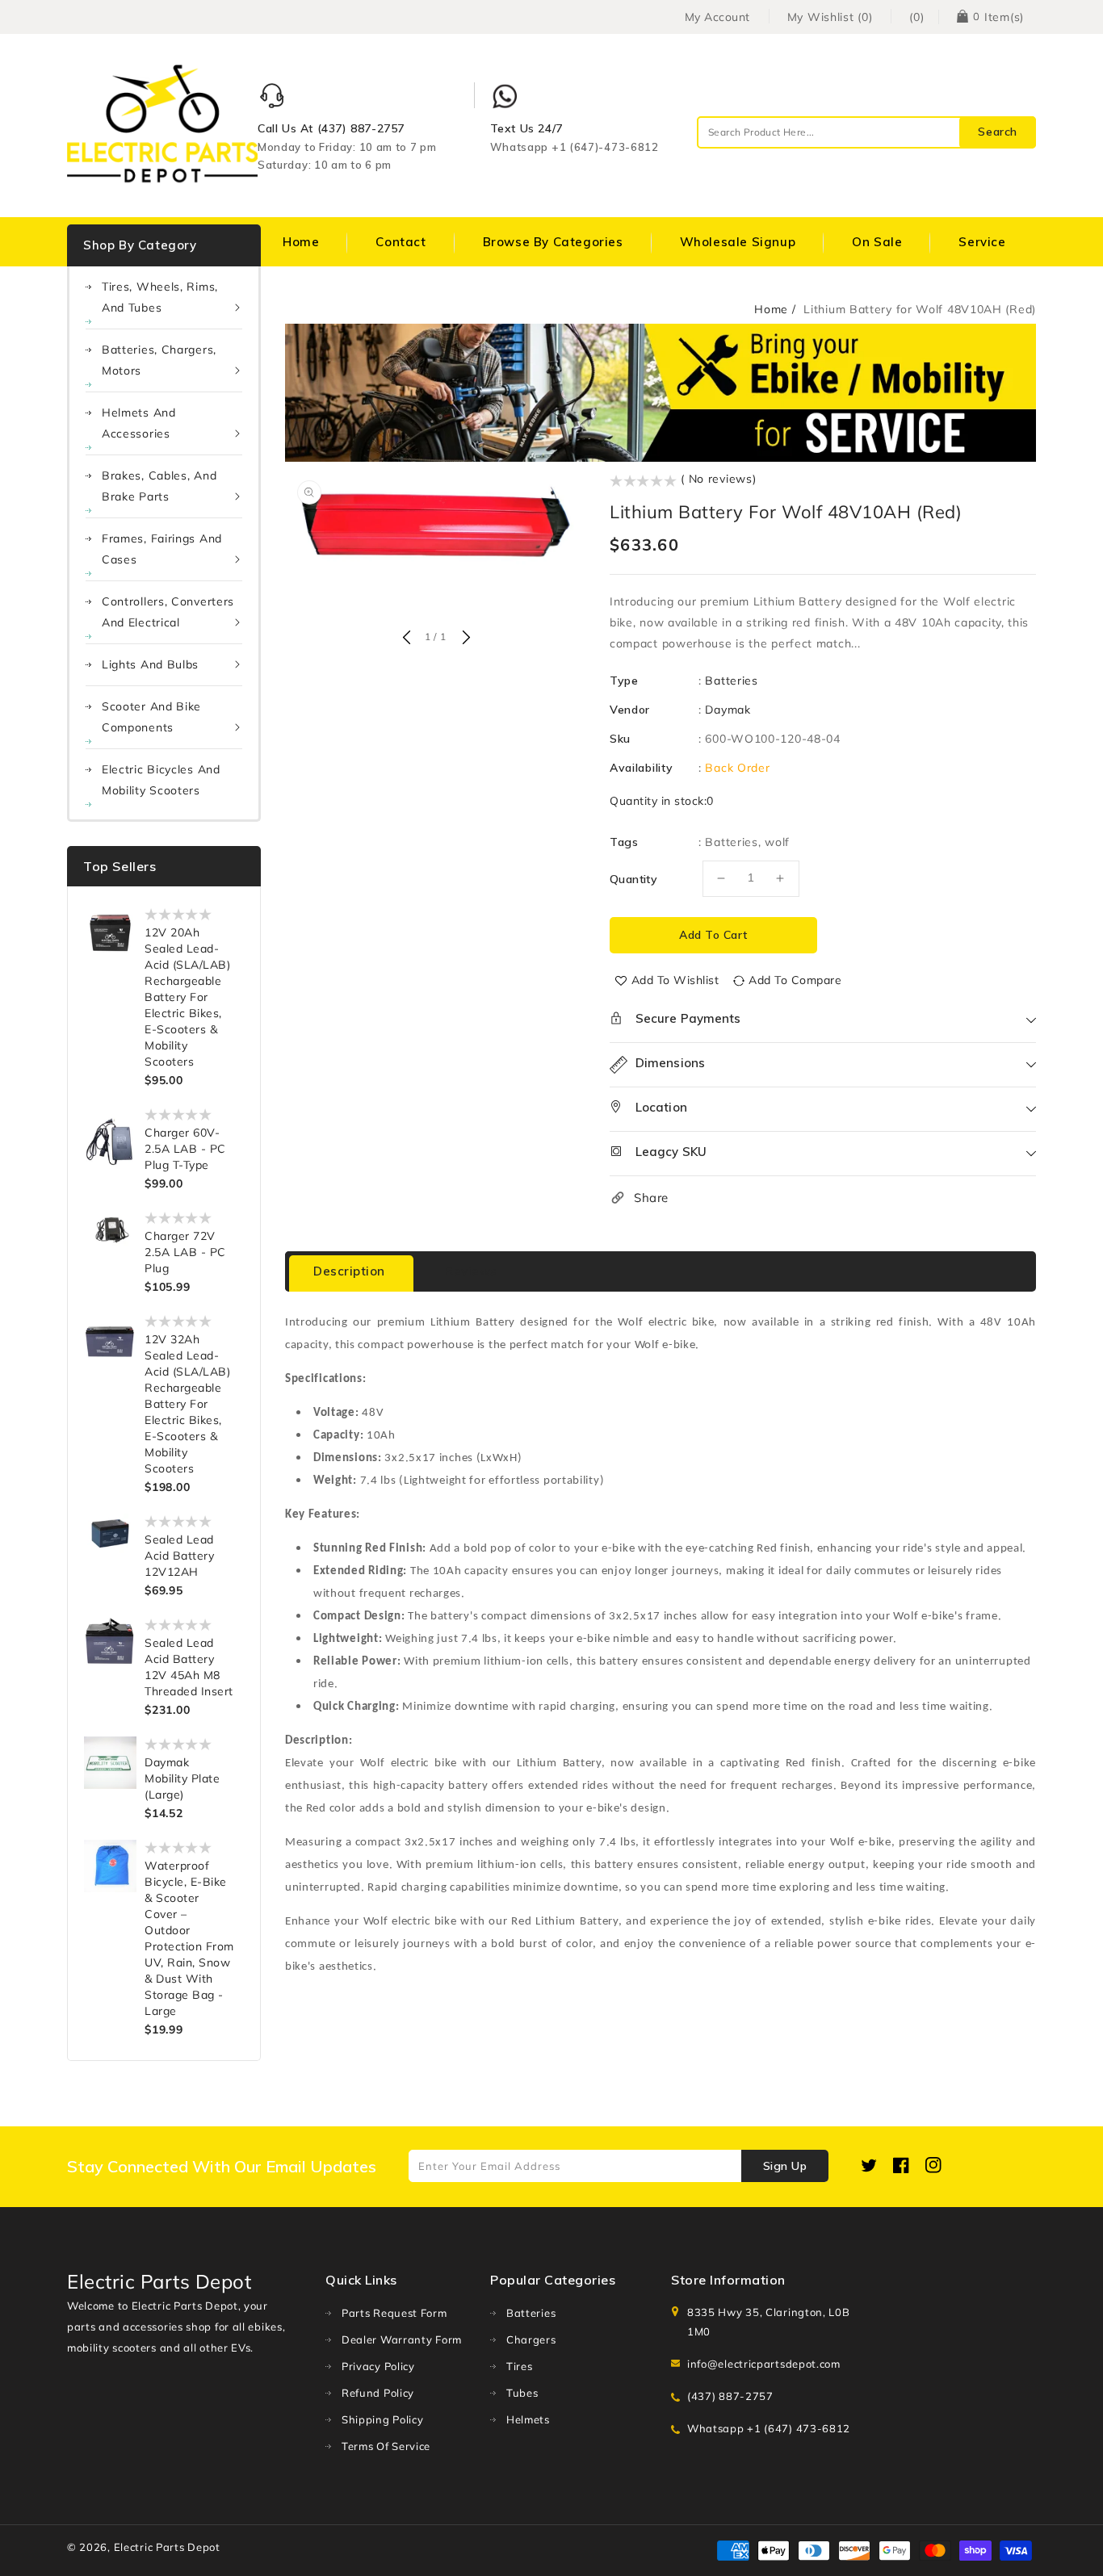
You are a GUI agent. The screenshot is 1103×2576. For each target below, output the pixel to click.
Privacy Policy (378, 2366)
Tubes (522, 2393)
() (916, 17)
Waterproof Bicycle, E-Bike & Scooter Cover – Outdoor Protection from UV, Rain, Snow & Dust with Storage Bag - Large (189, 1938)
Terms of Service (386, 2446)
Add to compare (795, 980)
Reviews (471, 1271)
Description (349, 1271)
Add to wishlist (675, 980)
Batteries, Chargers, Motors (159, 360)
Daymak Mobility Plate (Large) (182, 1778)
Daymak (728, 710)
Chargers (531, 2339)
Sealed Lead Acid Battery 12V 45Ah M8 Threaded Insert (189, 1667)
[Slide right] (464, 639)
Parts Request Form (394, 2313)
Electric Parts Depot (167, 2547)
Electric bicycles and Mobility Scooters (161, 780)
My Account (717, 17)
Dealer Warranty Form (402, 2339)
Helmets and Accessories (139, 423)
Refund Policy (378, 2393)
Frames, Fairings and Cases (162, 549)
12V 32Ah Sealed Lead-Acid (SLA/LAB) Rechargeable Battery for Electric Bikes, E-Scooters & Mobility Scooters (187, 1404)
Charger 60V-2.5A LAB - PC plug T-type (185, 1149)
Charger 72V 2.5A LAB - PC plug (185, 1252)
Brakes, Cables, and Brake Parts (159, 486)
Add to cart (713, 935)
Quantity (633, 879)
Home (771, 309)
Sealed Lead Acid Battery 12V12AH (179, 1556)
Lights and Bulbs (150, 664)
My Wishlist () (830, 17)
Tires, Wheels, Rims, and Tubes (160, 297)
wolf (777, 842)
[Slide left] (406, 639)
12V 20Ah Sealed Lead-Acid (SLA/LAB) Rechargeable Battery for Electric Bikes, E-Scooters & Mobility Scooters (187, 997)
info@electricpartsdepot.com (764, 2364)
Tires (520, 2366)
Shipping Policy (383, 2419)
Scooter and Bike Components (151, 717)
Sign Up (785, 2166)
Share (651, 1198)
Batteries (731, 681)
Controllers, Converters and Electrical (168, 612)
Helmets (528, 2419)
